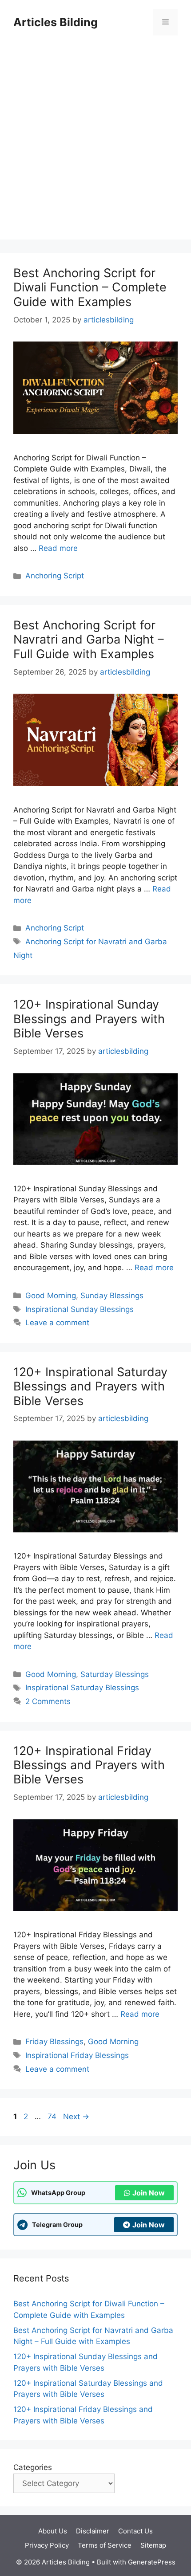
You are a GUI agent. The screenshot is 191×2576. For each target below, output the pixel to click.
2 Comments (48, 1701)
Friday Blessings (54, 2042)
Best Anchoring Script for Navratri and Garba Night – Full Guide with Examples (89, 640)
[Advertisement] (95, 144)
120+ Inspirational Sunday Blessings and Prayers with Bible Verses (89, 1019)
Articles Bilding (56, 22)
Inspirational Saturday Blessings (82, 1688)
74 (53, 2117)
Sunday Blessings (112, 1296)
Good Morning (51, 1296)
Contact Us (135, 2531)
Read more (58, 548)
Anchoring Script (55, 576)
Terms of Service (105, 2545)
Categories (33, 2467)
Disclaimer (93, 2531)
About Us (53, 2531)
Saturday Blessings (115, 1674)
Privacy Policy (47, 2545)
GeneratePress (152, 2562)
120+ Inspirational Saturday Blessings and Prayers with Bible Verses (90, 1386)
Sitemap (153, 2545)
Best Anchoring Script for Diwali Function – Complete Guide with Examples (90, 287)
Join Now (149, 2193)
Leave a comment (57, 1323)
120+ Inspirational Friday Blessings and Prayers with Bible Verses (89, 1765)
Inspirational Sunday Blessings (80, 1309)
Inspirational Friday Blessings (77, 2055)
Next (76, 2117)
